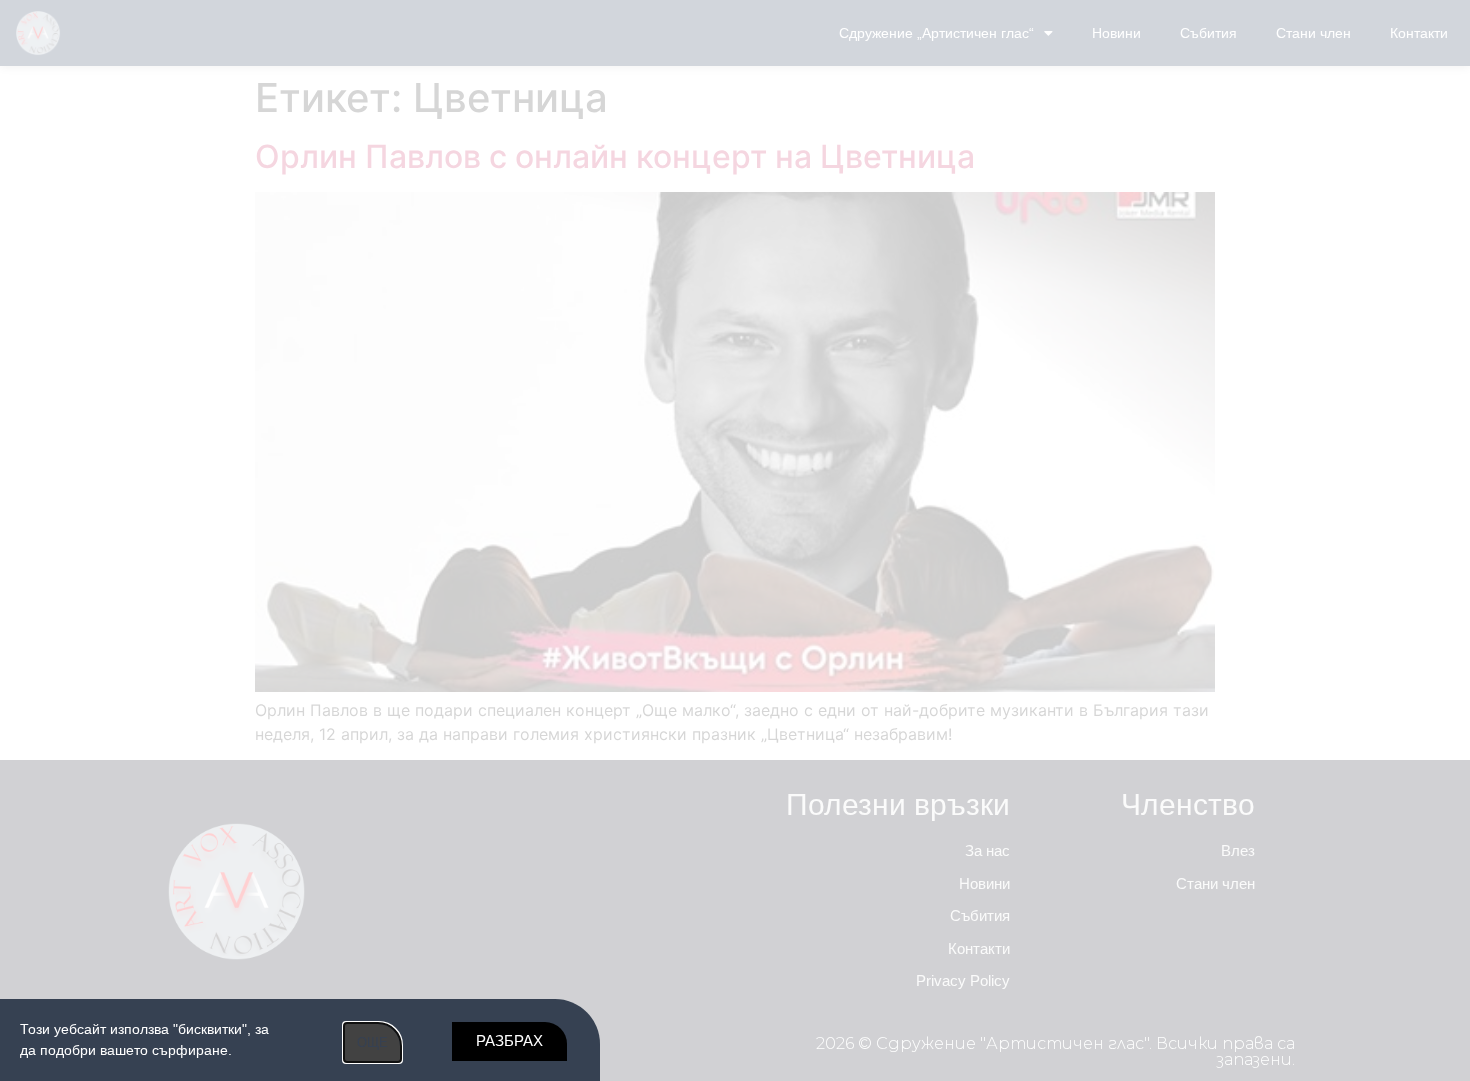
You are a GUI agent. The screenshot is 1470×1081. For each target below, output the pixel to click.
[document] (735, 540)
